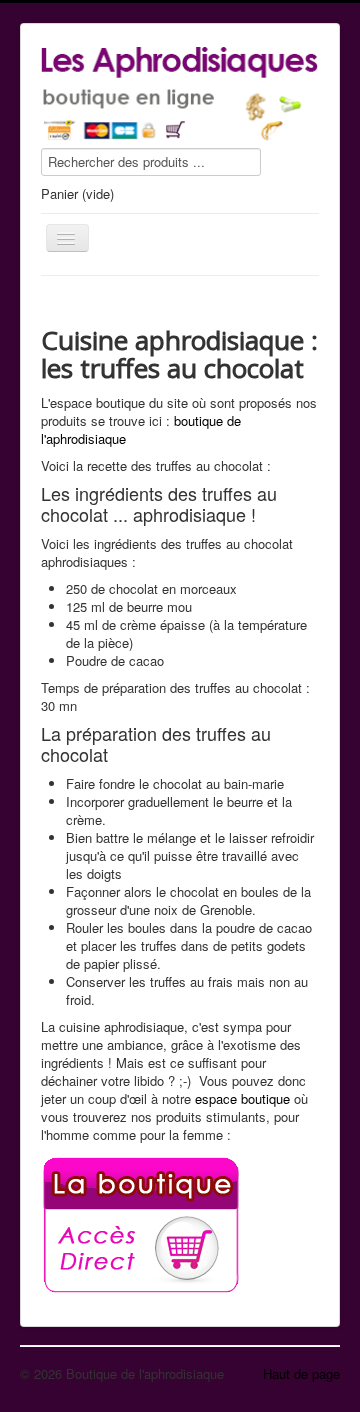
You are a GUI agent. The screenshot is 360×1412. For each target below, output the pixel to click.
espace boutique (242, 1098)
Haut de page (301, 1373)
